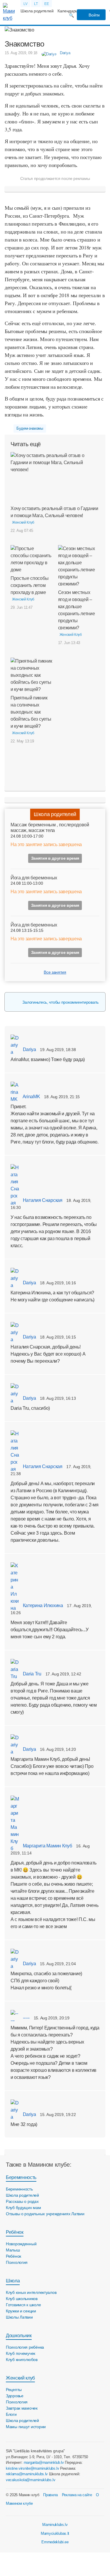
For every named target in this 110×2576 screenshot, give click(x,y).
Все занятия (55, 972)
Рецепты (14, 2390)
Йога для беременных (34, 878)
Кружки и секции (21, 2311)
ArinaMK (31, 1097)
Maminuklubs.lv (55, 2525)
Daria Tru (32, 1674)
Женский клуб (20, 2378)
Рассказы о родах (22, 2201)
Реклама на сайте (77, 2495)
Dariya (29, 1049)
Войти (94, 15)
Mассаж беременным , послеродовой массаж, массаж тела (50, 828)
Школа (13, 2281)
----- (26, 2018)
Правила (50, 2495)
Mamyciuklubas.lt (55, 2533)
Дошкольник (19, 2336)
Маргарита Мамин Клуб (47, 1846)
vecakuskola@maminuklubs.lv (31, 2480)
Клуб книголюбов (22, 2360)
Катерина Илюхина (42, 1605)
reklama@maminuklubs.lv (27, 2474)
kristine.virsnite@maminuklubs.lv (33, 2468)
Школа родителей (37, 11)
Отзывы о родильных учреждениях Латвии (45, 2214)
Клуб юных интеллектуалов (31, 2292)
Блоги (11, 2414)
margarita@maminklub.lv (44, 2462)
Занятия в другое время (55, 858)
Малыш (13, 2250)
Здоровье (15, 2396)
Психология (17, 2262)
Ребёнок (15, 2232)
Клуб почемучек (21, 2353)
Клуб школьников (22, 2299)
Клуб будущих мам (23, 2208)
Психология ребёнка (25, 2347)
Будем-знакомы (30, 428)
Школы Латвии (19, 2317)
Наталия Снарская (42, 1200)
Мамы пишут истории (26, 2427)
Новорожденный (21, 2244)
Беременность (21, 2177)
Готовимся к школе (23, 2305)
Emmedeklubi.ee (55, 2542)
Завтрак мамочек (22, 2408)
